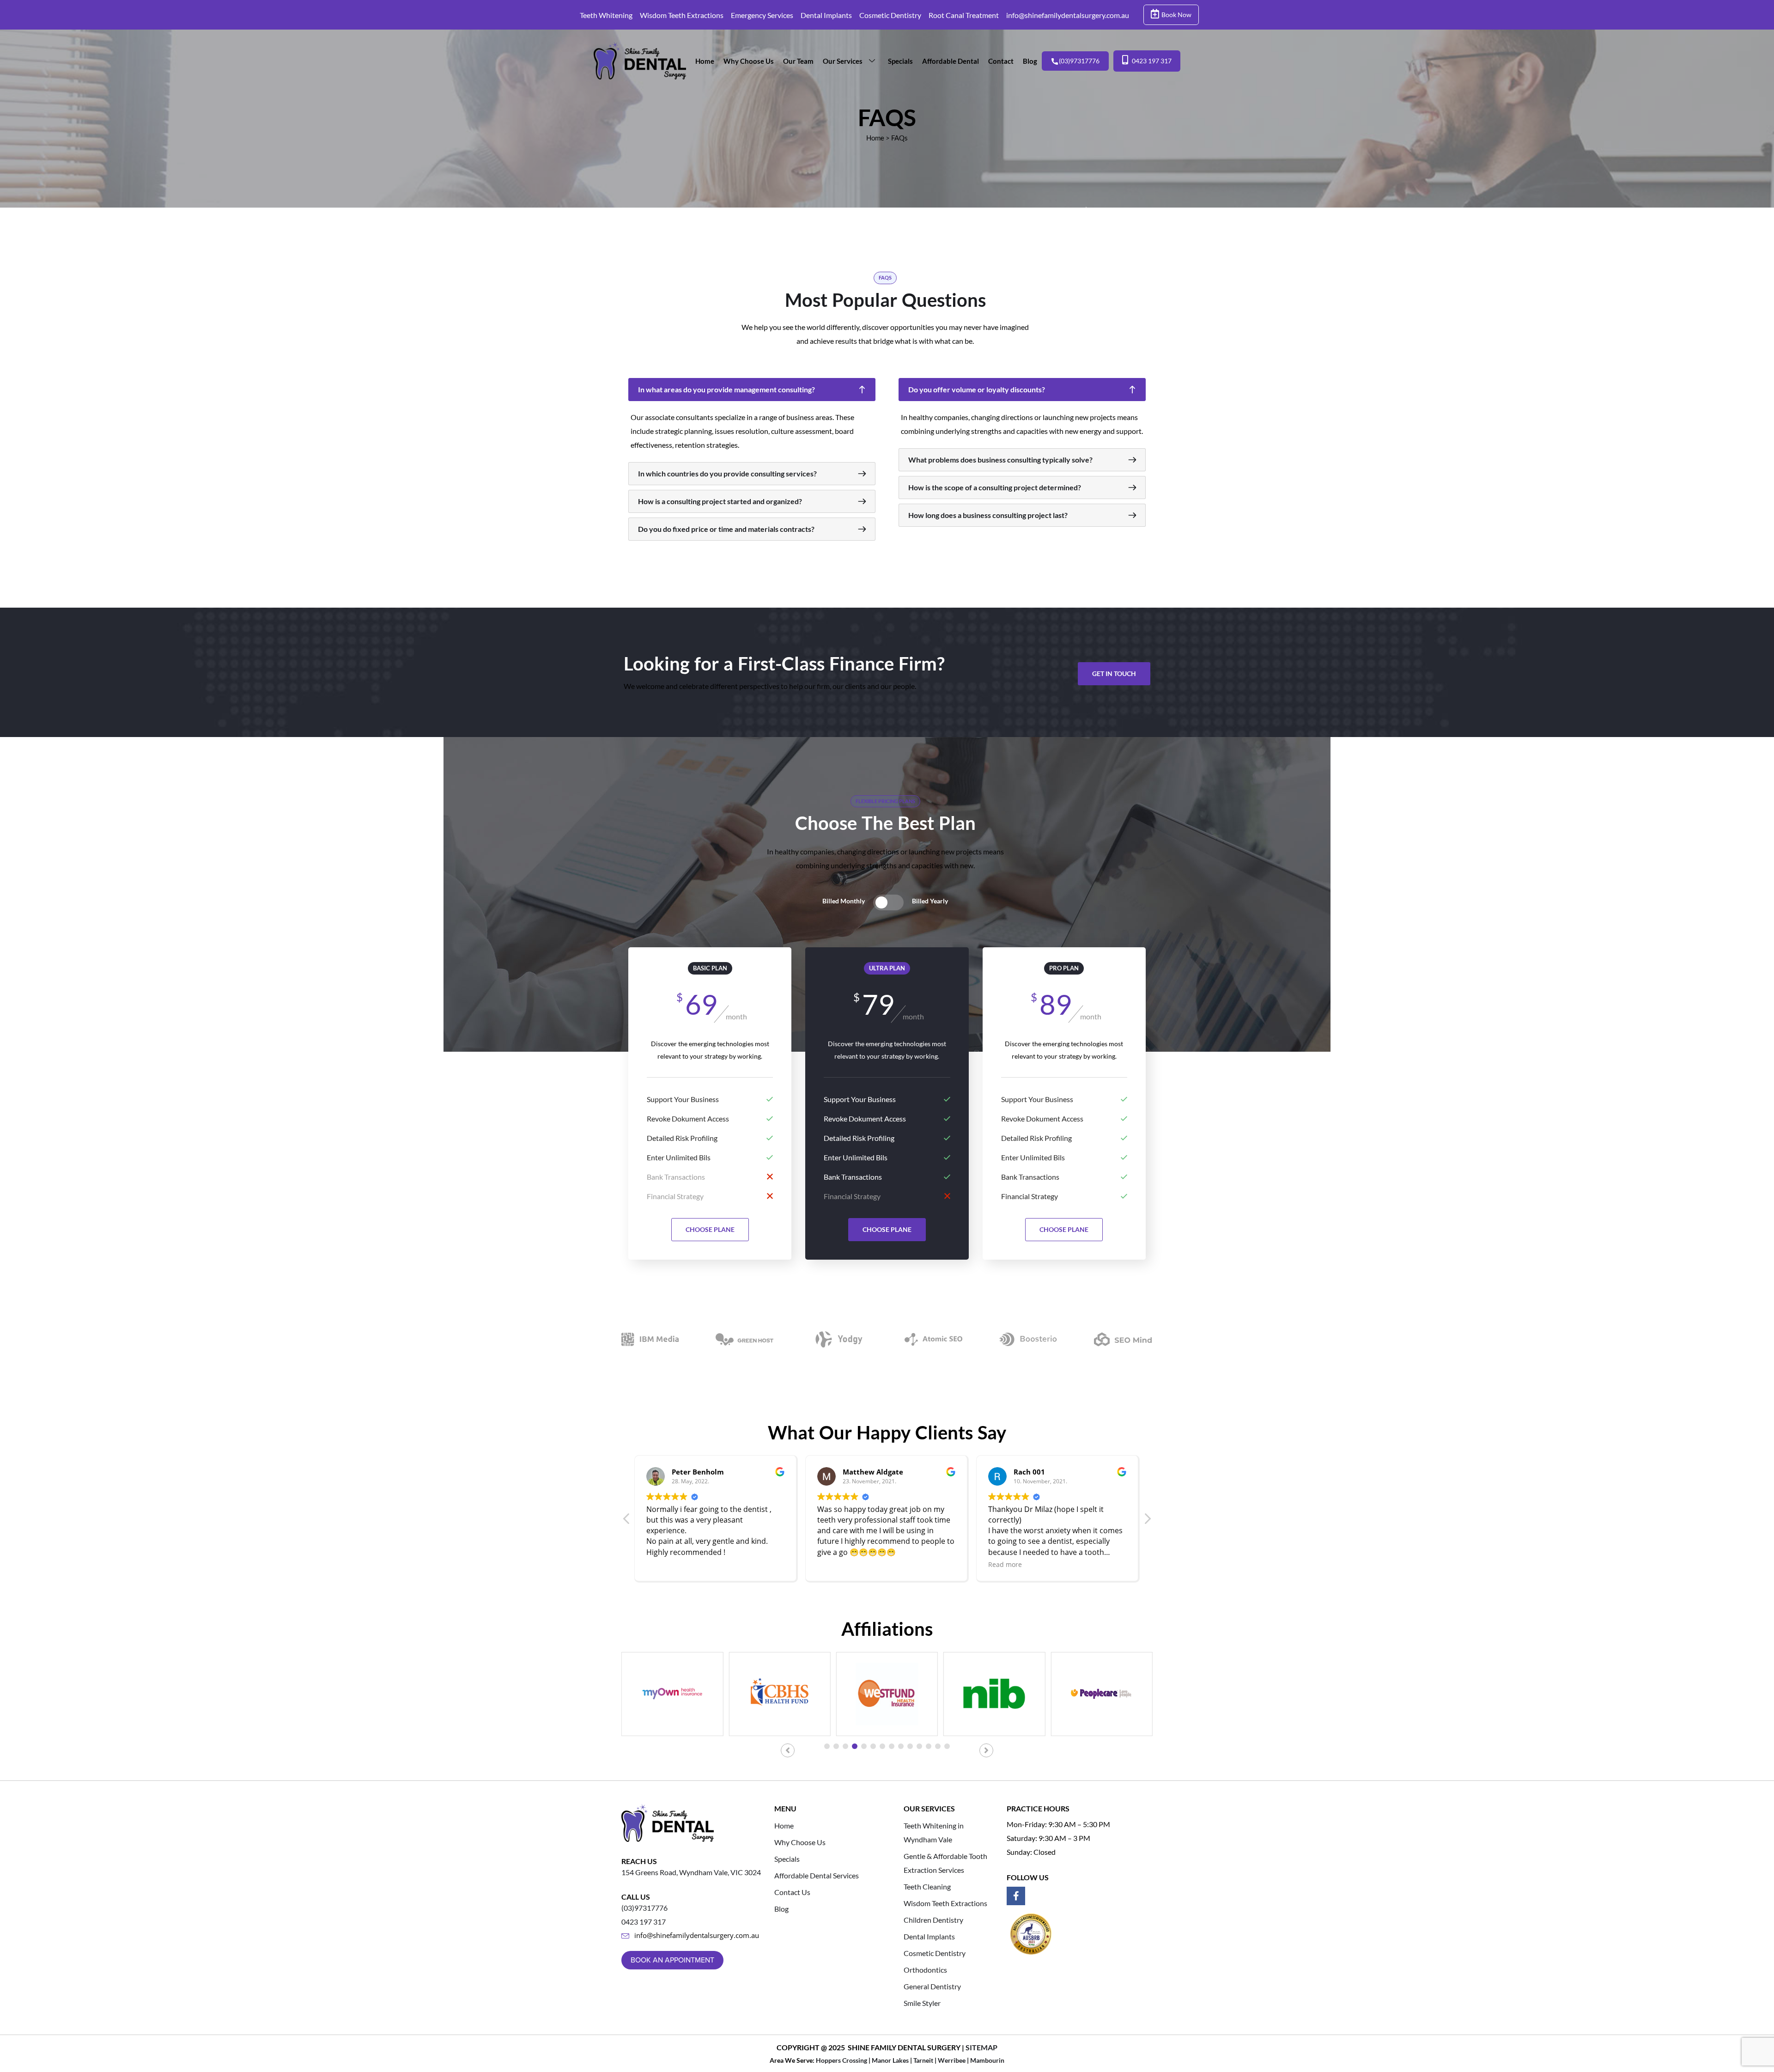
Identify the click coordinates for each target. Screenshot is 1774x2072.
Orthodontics (925, 1970)
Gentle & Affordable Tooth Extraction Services (945, 1863)
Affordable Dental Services (817, 1875)
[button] (1147, 1521)
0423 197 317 (1152, 61)
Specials (900, 61)
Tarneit (923, 2060)
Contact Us (792, 1892)
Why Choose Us (749, 61)
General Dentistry (932, 1986)
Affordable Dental (951, 61)
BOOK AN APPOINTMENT (672, 1960)
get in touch (1114, 673)
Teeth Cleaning (927, 1886)
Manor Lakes (890, 2060)
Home (705, 61)
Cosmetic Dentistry (890, 15)
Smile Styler (922, 2003)
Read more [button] (834, 1564)
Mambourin (987, 2060)
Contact (1001, 61)
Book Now (1176, 15)
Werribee (952, 2060)
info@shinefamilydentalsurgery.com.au (1068, 15)
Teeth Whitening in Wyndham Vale (934, 1832)
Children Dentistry (933, 1920)
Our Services (843, 61)
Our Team (798, 61)
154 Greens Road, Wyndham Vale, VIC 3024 (691, 1872)
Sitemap (981, 2047)
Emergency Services (762, 15)
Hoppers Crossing (841, 2060)
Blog (1030, 61)
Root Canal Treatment (964, 15)
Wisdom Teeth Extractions (682, 15)
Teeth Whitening (606, 15)
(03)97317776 (1079, 61)
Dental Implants (826, 15)
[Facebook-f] (1016, 1896)
